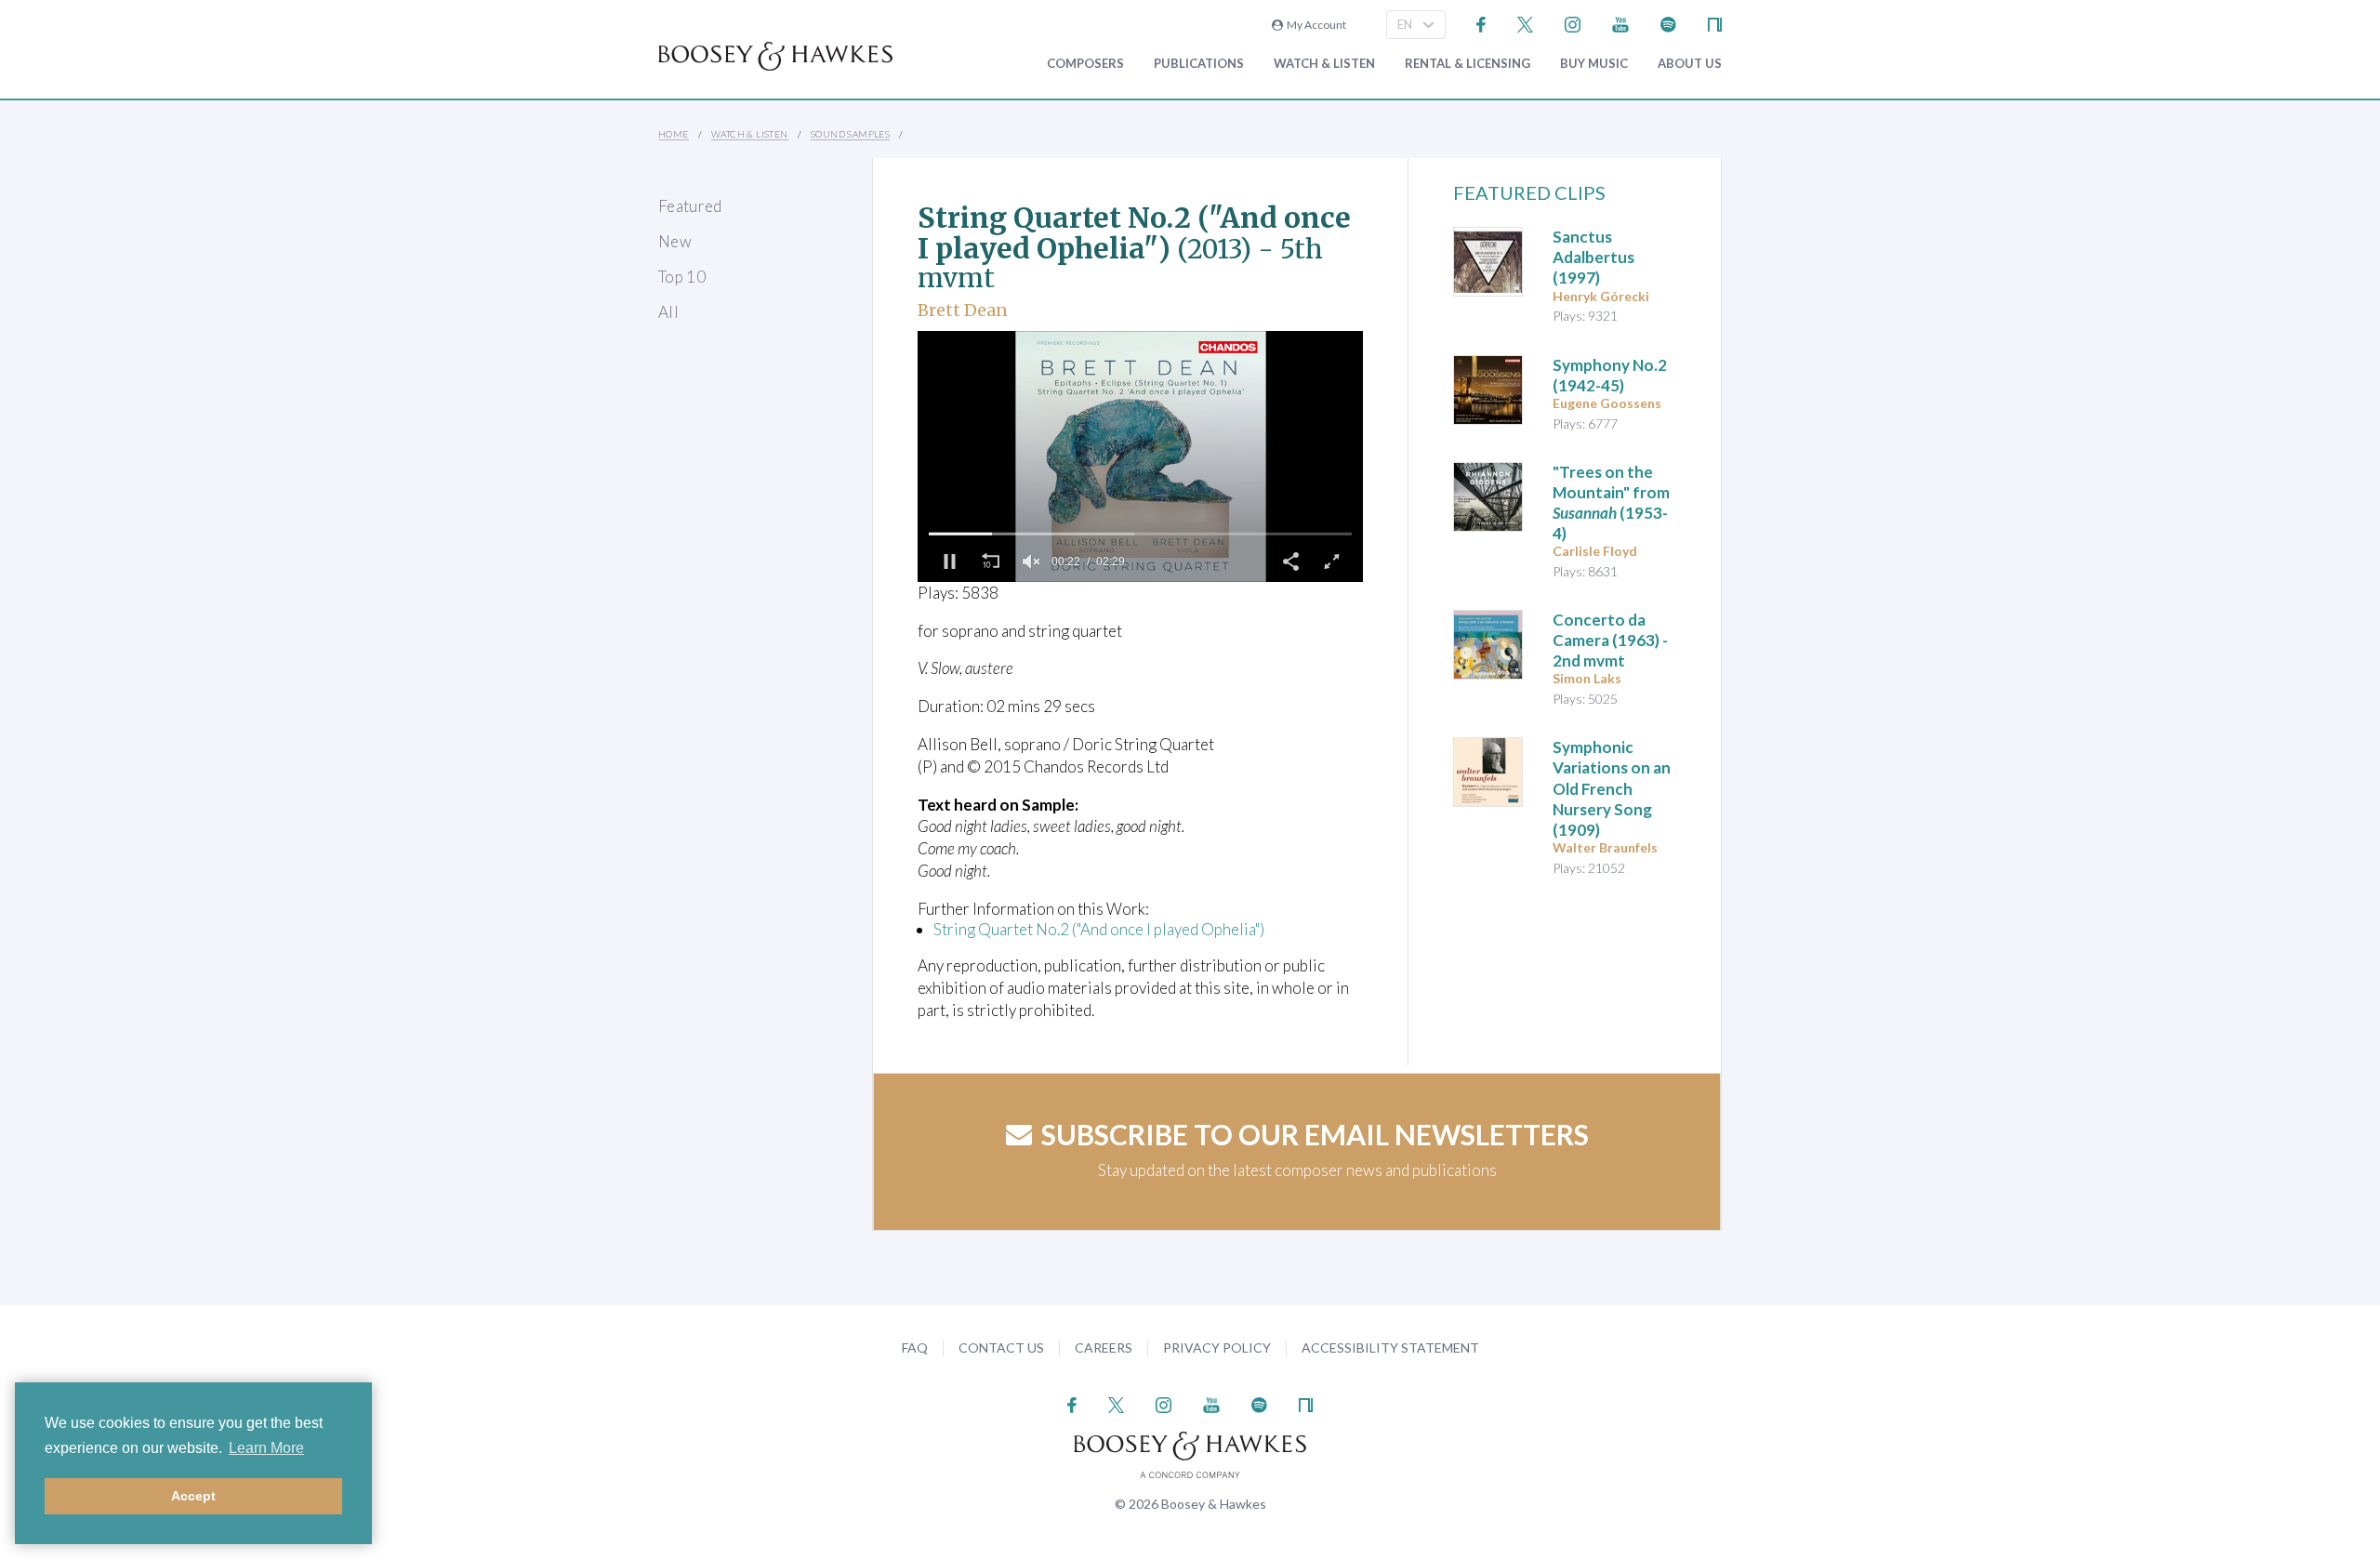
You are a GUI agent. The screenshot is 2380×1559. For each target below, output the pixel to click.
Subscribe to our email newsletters (1315, 1134)
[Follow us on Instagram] (1573, 23)
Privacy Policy (1217, 1348)
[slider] (1140, 534)
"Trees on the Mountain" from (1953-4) (1611, 502)
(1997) (1593, 257)
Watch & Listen (1324, 64)
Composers (1085, 64)
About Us (1690, 64)
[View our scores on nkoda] (1715, 23)
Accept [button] (193, 1496)
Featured (690, 206)
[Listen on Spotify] (1668, 23)
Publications (1199, 64)
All (668, 312)
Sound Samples (850, 134)
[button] (949, 562)
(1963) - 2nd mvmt (1610, 640)
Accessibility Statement (1390, 1348)
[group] (1031, 562)
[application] (1140, 456)
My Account (1315, 25)
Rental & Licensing (1468, 64)
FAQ (915, 1348)
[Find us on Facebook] (1481, 23)
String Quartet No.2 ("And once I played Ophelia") (1099, 929)
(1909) (1612, 788)
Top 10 (682, 277)
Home (674, 134)
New (675, 241)
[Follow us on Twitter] (1525, 23)
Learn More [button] (266, 1448)
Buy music (1594, 64)
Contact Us (1001, 1348)
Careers (1104, 1348)
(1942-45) (1610, 375)
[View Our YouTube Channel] (1620, 23)
